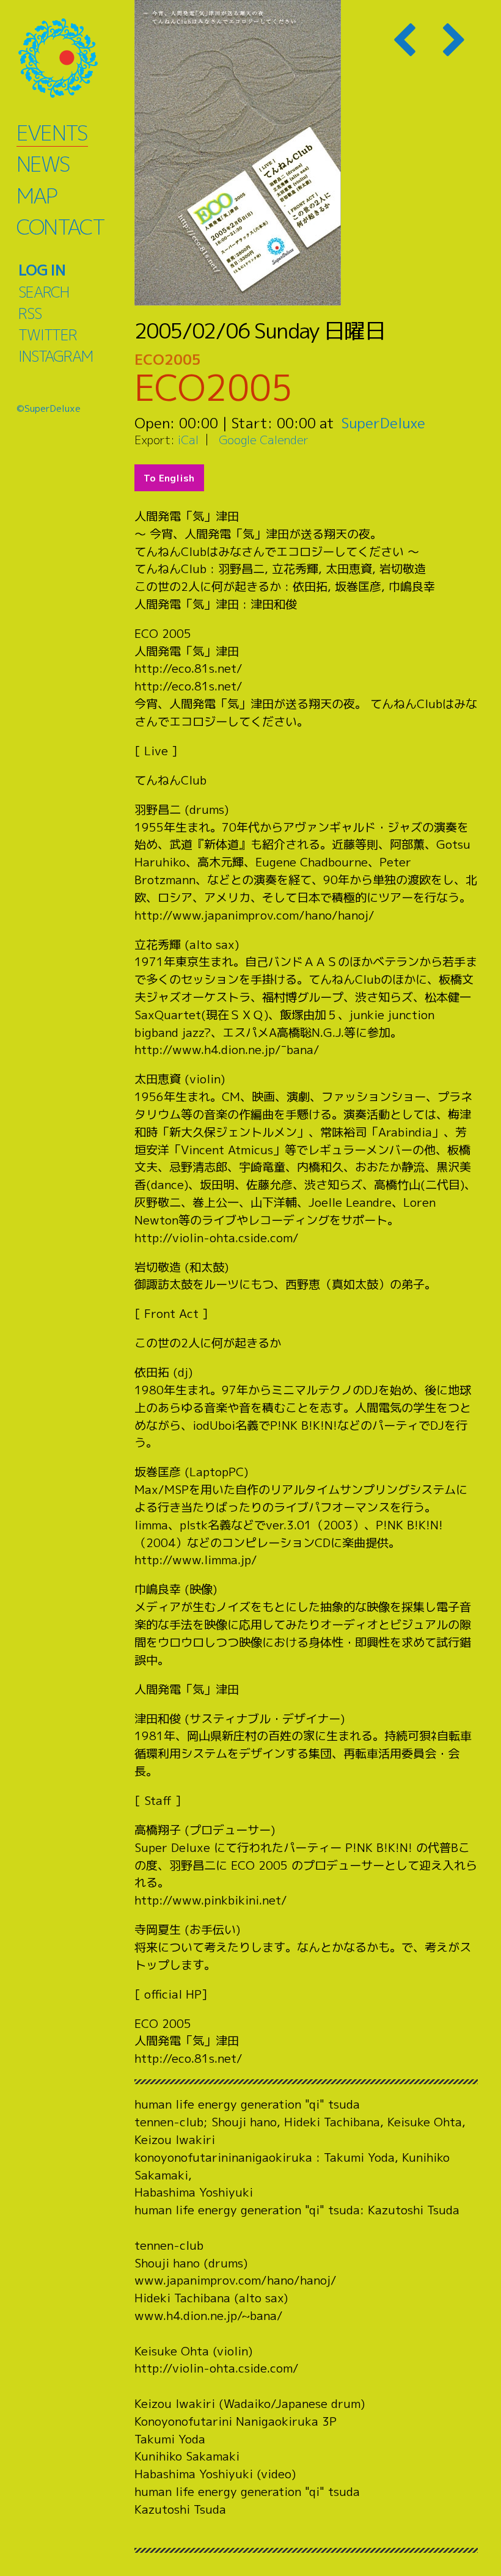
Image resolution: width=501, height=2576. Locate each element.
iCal (188, 440)
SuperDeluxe (383, 423)
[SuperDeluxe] (73, 58)
